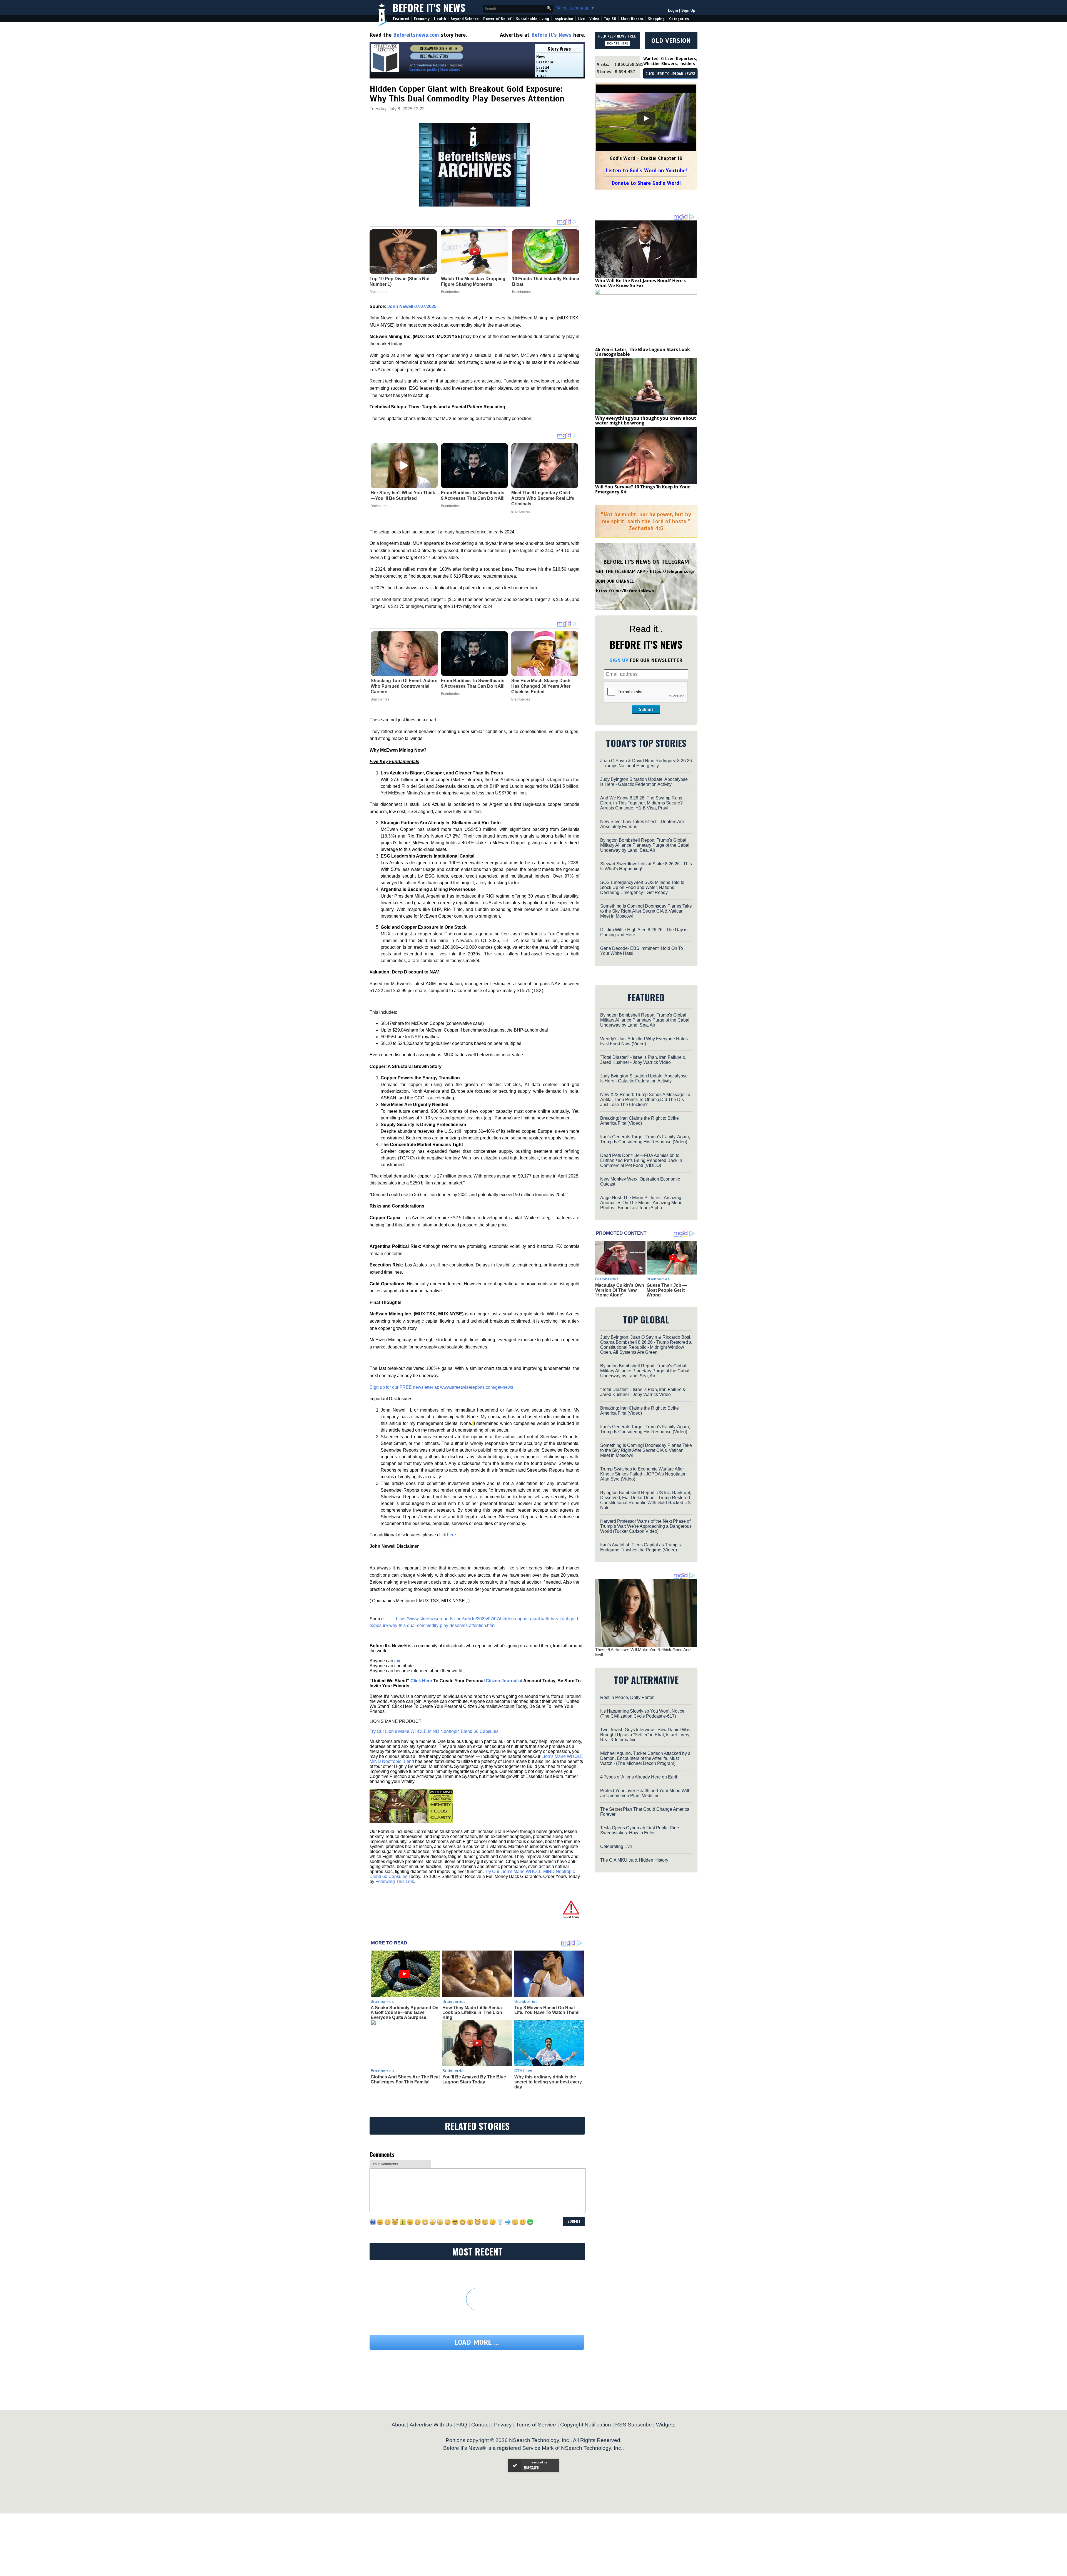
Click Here (421, 1681)
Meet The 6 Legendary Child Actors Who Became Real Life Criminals (543, 498)
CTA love (523, 2071)
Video (594, 19)
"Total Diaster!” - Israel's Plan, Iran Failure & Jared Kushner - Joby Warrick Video (643, 1060)
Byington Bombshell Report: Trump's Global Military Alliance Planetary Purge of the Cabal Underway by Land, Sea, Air (645, 845)
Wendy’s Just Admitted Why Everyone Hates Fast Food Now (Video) (644, 1041)
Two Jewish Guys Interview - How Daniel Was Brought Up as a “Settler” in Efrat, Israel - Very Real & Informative (645, 1735)
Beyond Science (465, 19)
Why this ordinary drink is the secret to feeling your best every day (548, 2082)
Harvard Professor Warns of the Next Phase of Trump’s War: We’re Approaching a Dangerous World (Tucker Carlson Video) (646, 1526)
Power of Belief (497, 19)
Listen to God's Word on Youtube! (646, 171)
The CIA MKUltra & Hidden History (634, 1860)
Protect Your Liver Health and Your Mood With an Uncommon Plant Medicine (645, 1793)
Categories (679, 19)
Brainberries (380, 506)
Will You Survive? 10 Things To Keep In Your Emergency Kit (643, 489)
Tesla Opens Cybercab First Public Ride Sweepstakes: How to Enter (640, 1830)
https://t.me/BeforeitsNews (625, 591)
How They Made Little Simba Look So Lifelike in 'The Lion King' (472, 2013)
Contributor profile (423, 70)
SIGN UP (619, 660)
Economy (422, 19)
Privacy (503, 2425)
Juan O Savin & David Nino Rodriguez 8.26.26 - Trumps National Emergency (646, 763)
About (399, 2425)
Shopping (656, 19)
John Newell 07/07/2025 (412, 306)
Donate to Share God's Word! (646, 183)
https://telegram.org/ (672, 572)
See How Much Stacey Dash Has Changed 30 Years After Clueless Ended (541, 686)
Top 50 (610, 19)
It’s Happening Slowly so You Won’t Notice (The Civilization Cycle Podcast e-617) (642, 1714)
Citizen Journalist (504, 1681)
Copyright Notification (586, 2425)
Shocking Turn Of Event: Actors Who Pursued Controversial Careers (404, 686)
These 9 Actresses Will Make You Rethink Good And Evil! (643, 1652)
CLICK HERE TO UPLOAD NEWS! (670, 74)
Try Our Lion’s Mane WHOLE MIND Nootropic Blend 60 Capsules (434, 1731)
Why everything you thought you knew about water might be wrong (646, 421)
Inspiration (563, 19)
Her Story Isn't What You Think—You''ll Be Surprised (403, 495)
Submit (646, 709)
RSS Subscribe (634, 2425)
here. (452, 1535)
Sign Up (688, 10)
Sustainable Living (533, 19)
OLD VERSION (671, 41)
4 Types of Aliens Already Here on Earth (639, 1777)
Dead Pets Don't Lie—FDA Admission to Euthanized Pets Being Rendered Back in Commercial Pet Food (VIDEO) (641, 1160)
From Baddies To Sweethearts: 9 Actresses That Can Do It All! (473, 495)
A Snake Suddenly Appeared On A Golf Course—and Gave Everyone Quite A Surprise (405, 2013)
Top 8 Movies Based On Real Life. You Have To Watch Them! (547, 2010)
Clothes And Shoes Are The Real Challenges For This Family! (405, 2079)
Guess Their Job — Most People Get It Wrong (667, 1290)
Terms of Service (536, 2425)
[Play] (646, 118)
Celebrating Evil (616, 1846)
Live (581, 19)
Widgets (666, 2425)
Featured (401, 19)
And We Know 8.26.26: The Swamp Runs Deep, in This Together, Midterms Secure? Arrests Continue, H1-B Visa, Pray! (641, 803)
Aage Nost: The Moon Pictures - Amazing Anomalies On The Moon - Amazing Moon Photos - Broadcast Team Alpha (641, 1203)
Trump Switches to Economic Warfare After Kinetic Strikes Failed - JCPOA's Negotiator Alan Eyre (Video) (643, 1474)
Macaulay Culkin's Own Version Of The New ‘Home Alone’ (620, 1290)
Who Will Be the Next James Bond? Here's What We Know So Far (640, 283)
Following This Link (395, 1881)
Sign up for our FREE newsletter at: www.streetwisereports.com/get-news (441, 1387)
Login (673, 10)
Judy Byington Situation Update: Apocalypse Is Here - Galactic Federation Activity (644, 782)
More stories (450, 70)
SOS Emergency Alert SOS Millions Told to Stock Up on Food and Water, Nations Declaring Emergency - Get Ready (642, 887)
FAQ (462, 2425)
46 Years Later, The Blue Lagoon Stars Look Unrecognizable (643, 352)
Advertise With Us (431, 2425)
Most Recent (632, 19)
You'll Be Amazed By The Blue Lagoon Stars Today (474, 2079)
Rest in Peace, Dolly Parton (627, 1697)
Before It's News (429, 7)
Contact (481, 2425)
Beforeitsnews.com (416, 35)
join (398, 1661)
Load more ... (477, 2342)
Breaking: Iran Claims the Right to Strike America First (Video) (640, 1121)
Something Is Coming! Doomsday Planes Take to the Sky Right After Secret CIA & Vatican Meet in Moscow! (646, 911)
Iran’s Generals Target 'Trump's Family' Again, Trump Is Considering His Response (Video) (645, 1139)
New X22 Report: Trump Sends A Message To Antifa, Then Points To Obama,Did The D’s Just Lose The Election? (645, 1100)
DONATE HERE (618, 43)
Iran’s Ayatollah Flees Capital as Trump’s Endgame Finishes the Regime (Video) (640, 1547)
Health (440, 19)
